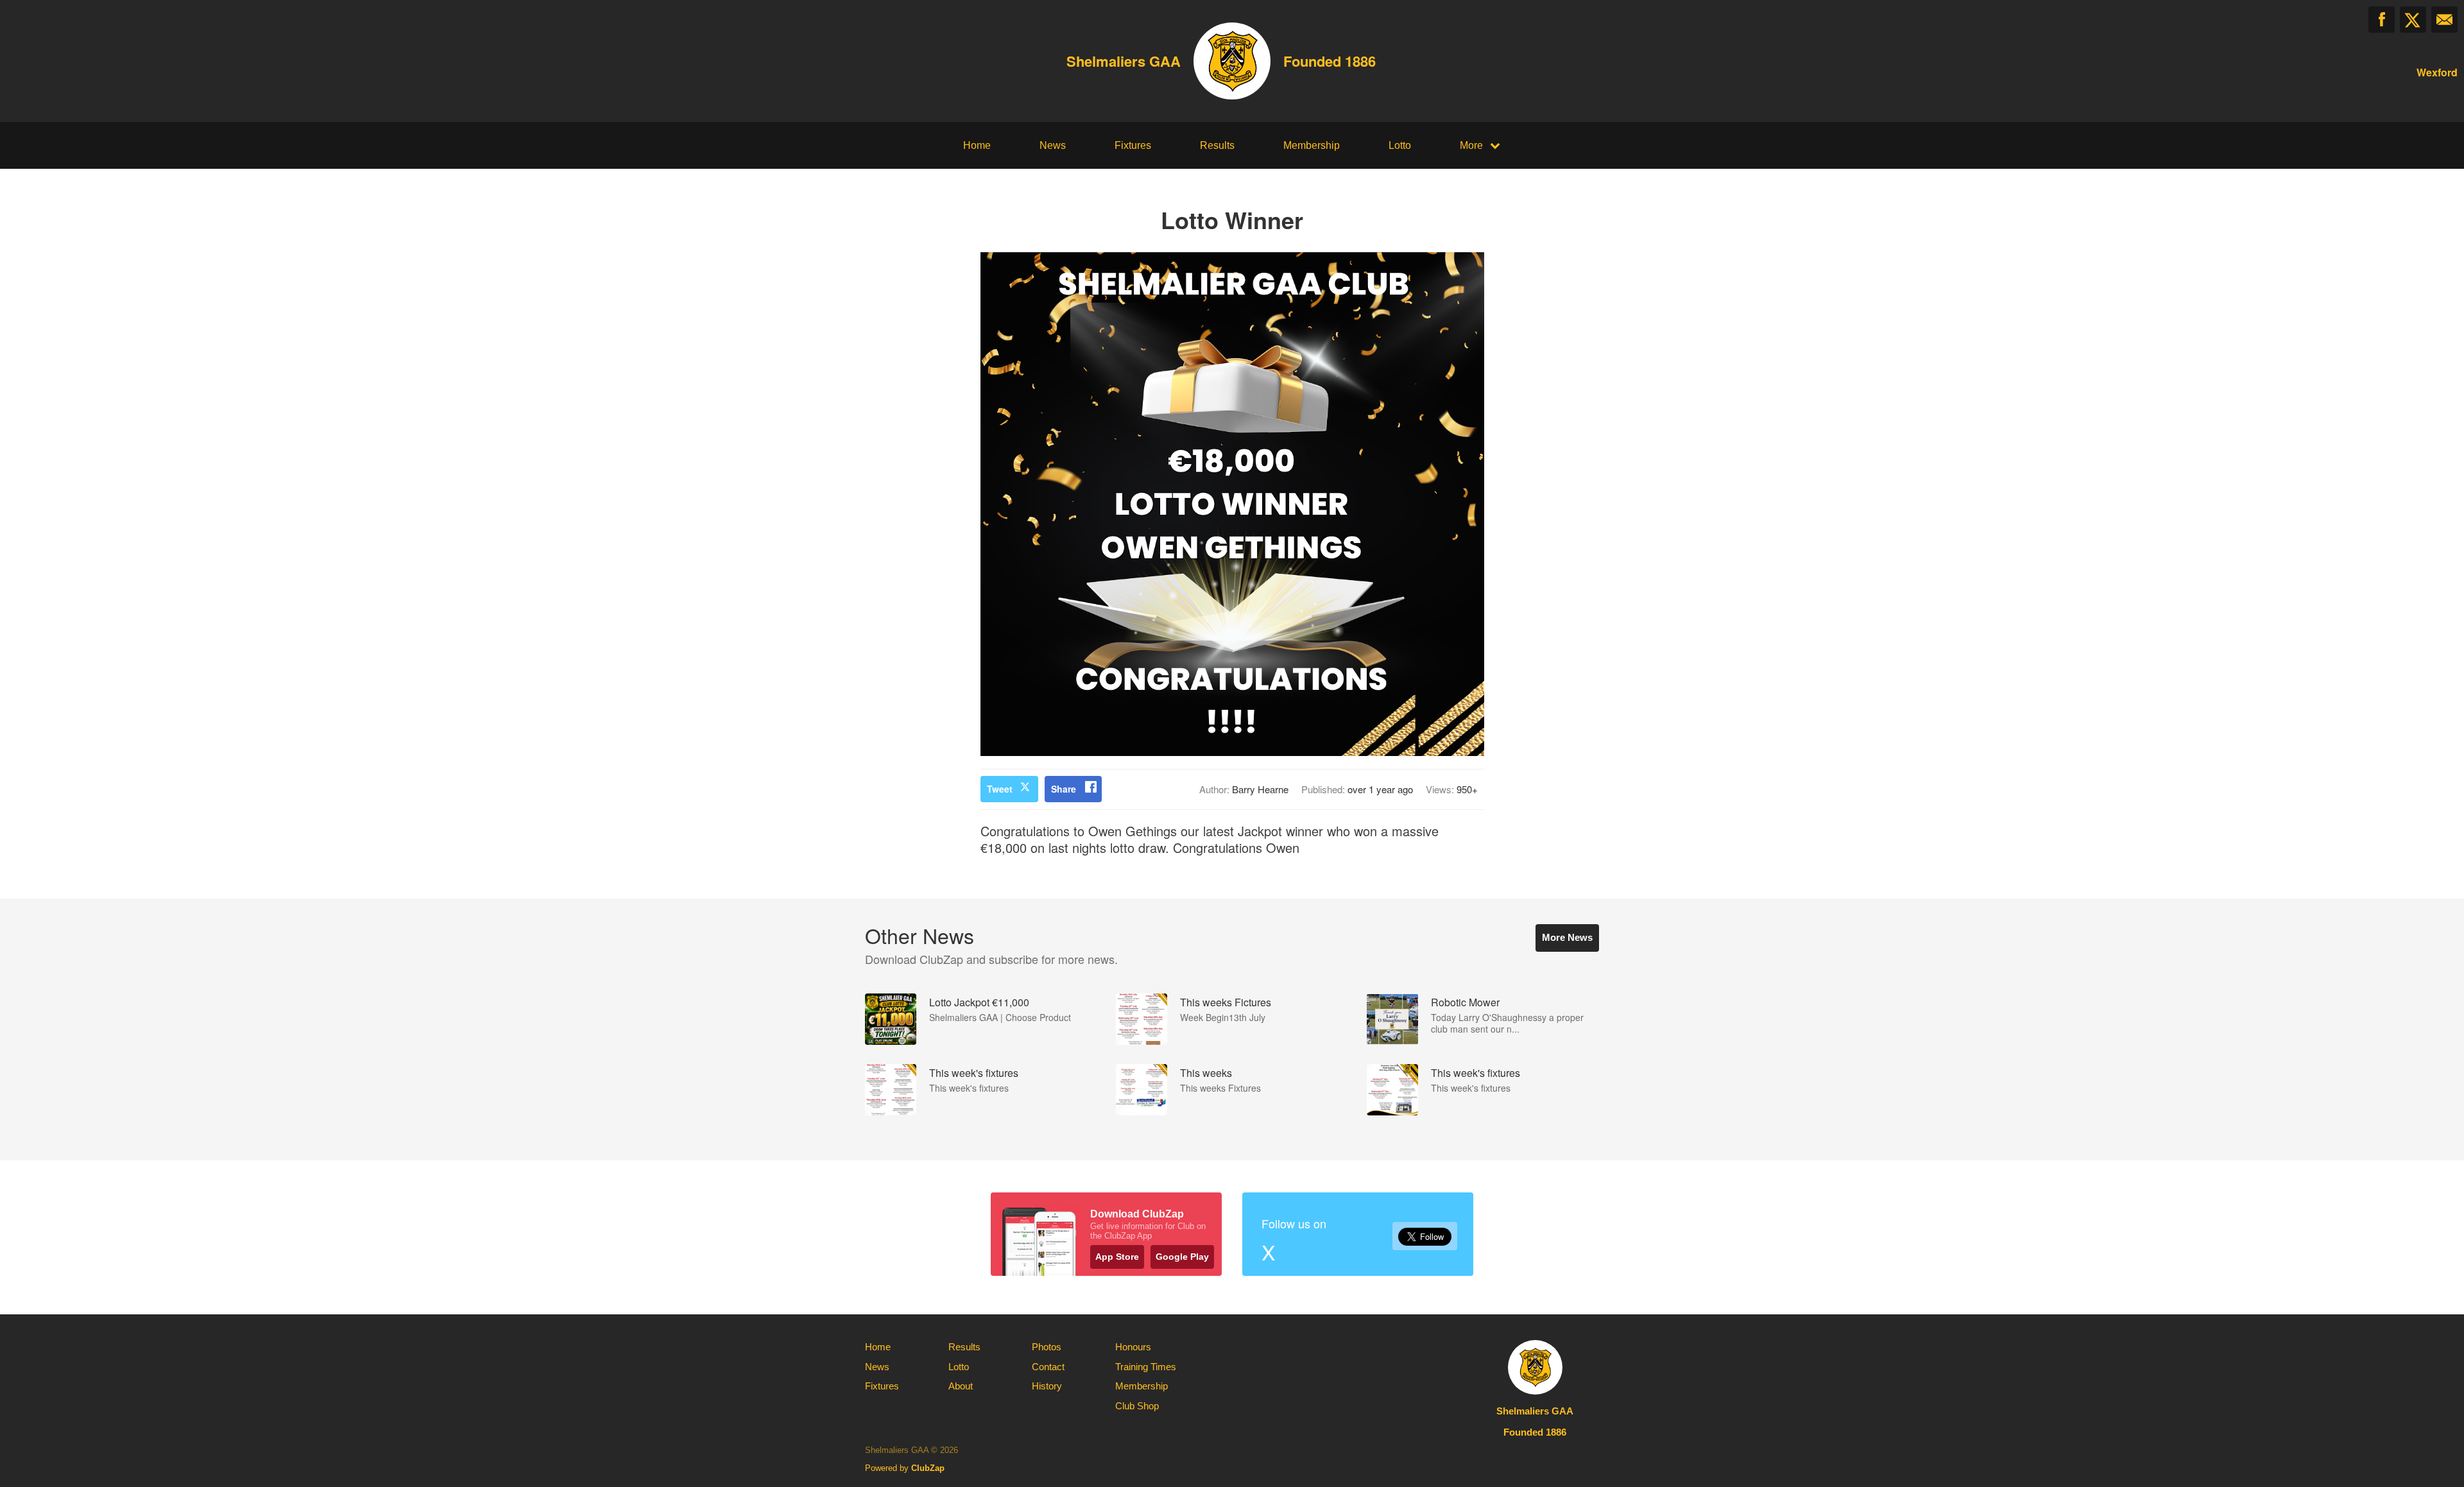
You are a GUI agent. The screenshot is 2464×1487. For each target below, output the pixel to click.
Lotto (1400, 145)
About (961, 1386)
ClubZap (928, 1468)
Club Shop (1137, 1406)
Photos (1047, 1347)
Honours (1133, 1347)
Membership (1312, 145)
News (1053, 145)
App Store (1117, 1257)
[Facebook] (2382, 20)
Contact (1048, 1367)
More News (1567, 937)
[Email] (2444, 20)
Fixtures (1133, 145)
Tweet (1000, 789)
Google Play (1182, 1257)
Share (1064, 789)
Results (1217, 145)
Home (977, 145)
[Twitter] (2413, 20)
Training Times (1146, 1367)
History (1047, 1386)
